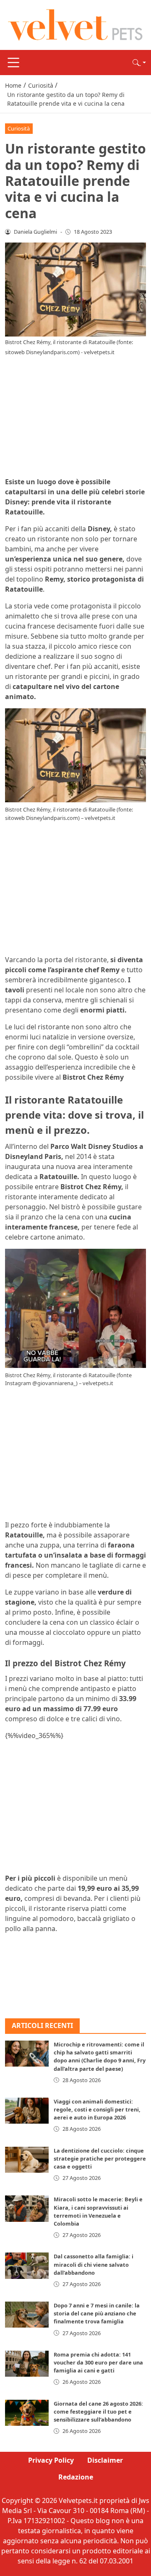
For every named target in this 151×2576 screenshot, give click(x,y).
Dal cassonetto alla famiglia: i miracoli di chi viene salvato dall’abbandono (94, 2264)
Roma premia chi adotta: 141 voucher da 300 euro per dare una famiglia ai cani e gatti (98, 2362)
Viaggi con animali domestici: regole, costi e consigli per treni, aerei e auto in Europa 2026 (97, 2109)
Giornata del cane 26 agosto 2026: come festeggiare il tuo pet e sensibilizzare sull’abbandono (98, 2412)
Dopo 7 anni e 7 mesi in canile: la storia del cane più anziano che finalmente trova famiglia (97, 2313)
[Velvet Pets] (75, 24)
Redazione (76, 2477)
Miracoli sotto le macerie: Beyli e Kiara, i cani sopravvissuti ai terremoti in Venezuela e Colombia (98, 2211)
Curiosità (19, 128)
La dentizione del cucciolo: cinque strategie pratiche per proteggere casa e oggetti (100, 2158)
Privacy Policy (51, 2460)
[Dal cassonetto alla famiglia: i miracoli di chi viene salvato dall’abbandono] (27, 2265)
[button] (139, 63)
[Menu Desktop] (13, 63)
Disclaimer (105, 2460)
